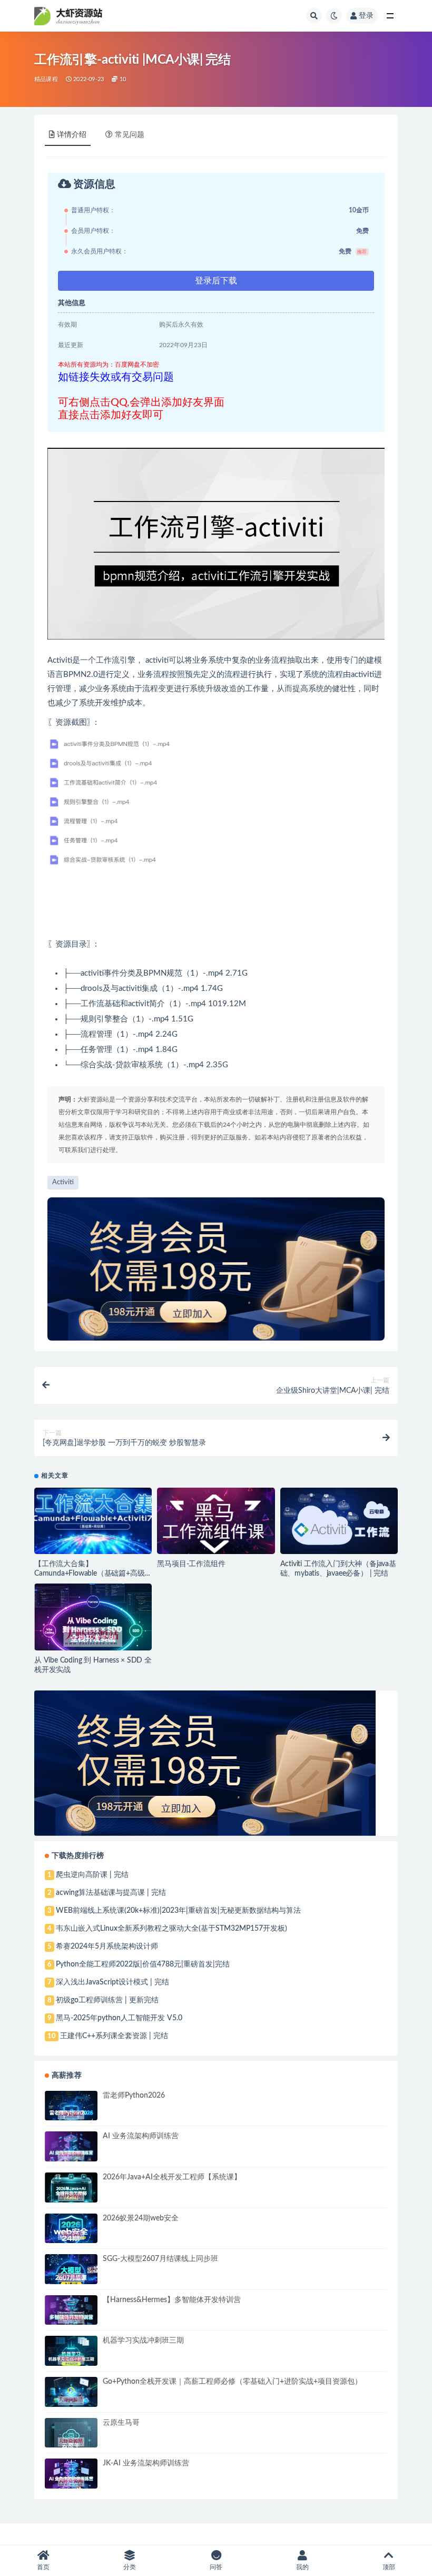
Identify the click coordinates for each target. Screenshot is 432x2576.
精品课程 (46, 79)
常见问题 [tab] (130, 135)
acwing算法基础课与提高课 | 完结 (111, 1893)
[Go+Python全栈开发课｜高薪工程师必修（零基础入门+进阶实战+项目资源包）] (71, 2401)
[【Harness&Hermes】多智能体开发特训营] (71, 2319)
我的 (302, 2567)
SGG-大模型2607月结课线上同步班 (160, 2259)
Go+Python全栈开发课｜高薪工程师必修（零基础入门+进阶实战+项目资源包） (232, 2382)
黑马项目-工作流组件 (191, 1564)
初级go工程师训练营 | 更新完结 (107, 2000)
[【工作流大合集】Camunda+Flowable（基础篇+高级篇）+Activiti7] (93, 1522)
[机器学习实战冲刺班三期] (71, 2360)
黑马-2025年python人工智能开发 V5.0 (119, 2018)
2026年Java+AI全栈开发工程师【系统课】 (172, 2177)
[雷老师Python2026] (71, 2115)
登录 (366, 16)
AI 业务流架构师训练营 (141, 2136)
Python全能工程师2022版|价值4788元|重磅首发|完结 (143, 1964)
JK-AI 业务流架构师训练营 (146, 2463)
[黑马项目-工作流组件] (216, 1523)
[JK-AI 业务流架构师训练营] (71, 2482)
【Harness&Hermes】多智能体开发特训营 (172, 2300)
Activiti (63, 1182)
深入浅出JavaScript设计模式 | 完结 (112, 1982)
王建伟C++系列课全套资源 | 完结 (114, 2036)
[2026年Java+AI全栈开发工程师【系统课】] (71, 2196)
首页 (43, 2567)
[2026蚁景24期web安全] (71, 2235)
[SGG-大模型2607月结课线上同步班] (71, 2278)
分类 (130, 2567)
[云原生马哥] (71, 2442)
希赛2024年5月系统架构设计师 (107, 1946)
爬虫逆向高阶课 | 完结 (92, 1875)
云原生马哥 (121, 2423)
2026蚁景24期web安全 (141, 2218)
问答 (216, 2567)
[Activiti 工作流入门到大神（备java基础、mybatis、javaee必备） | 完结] (339, 1521)
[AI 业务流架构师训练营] (71, 2155)
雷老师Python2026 (134, 2096)
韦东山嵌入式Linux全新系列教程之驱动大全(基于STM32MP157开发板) (171, 1929)
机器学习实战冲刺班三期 (143, 2341)
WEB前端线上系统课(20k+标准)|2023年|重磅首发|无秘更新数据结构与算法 (178, 1911)
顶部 (389, 2567)
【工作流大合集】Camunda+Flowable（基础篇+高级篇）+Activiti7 (89, 1574)
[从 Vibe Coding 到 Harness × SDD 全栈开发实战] (93, 1637)
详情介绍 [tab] (72, 135)
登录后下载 (216, 281)
